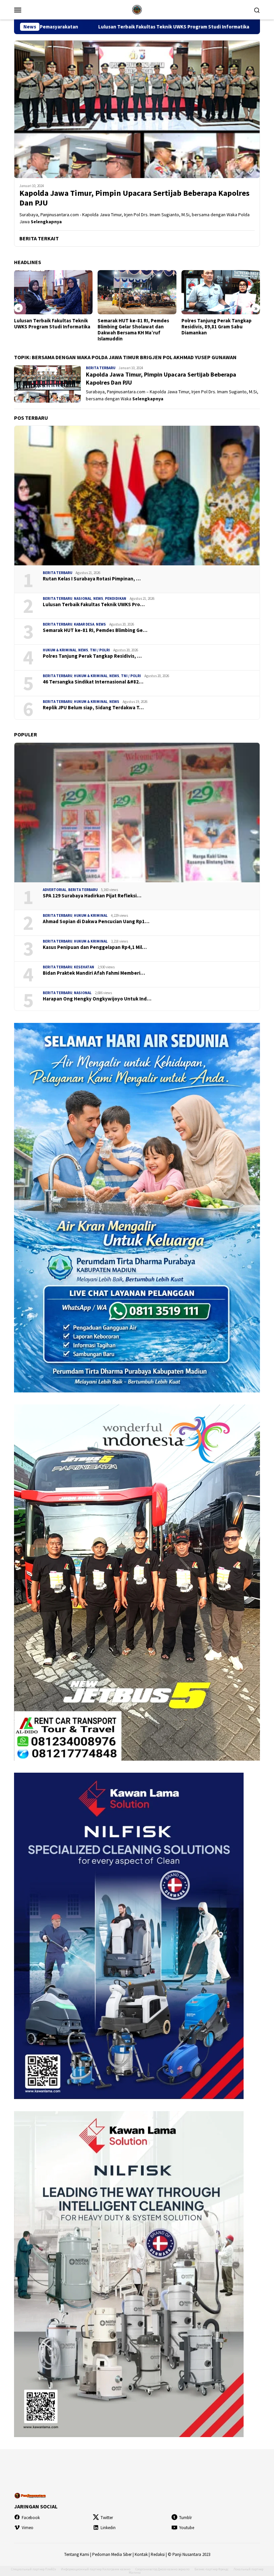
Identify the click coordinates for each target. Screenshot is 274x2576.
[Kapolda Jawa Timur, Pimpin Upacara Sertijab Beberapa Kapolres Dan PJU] (137, 109)
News (98, 598)
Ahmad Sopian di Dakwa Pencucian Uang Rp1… (96, 921)
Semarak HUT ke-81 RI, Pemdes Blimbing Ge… (95, 630)
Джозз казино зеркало (174, 2569)
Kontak (141, 2554)
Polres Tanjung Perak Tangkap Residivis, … (92, 656)
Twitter (107, 2518)
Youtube (187, 2528)
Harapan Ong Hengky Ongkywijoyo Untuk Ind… (97, 999)
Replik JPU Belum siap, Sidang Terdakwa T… (93, 708)
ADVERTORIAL (55, 890)
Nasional (83, 598)
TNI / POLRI (100, 650)
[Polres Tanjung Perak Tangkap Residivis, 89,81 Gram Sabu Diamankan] (137, 292)
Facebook (31, 2518)
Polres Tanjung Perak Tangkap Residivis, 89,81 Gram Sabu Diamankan (133, 327)
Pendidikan (116, 598)
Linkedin (108, 2528)
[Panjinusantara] (137, 9)
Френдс (223, 2569)
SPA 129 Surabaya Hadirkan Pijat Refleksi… (92, 896)
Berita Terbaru (101, 368)
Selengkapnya (46, 222)
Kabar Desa (84, 624)
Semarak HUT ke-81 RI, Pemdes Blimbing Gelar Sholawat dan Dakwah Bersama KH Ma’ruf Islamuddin (50, 330)
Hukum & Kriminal (60, 650)
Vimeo (28, 2528)
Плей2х (50, 2569)
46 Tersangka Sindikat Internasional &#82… (93, 682)
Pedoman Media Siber (112, 2554)
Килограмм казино (116, 2569)
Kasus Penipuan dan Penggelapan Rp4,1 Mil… (95, 947)
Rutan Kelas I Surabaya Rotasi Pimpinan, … (92, 579)
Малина (135, 2572)
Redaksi (158, 2554)
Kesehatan (84, 967)
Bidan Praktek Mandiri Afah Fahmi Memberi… (94, 973)
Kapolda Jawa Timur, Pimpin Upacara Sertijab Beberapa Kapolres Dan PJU (134, 198)
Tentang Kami (77, 2554)
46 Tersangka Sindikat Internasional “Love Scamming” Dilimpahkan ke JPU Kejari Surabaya (218, 330)
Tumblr (185, 2518)
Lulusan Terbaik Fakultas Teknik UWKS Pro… (94, 605)
